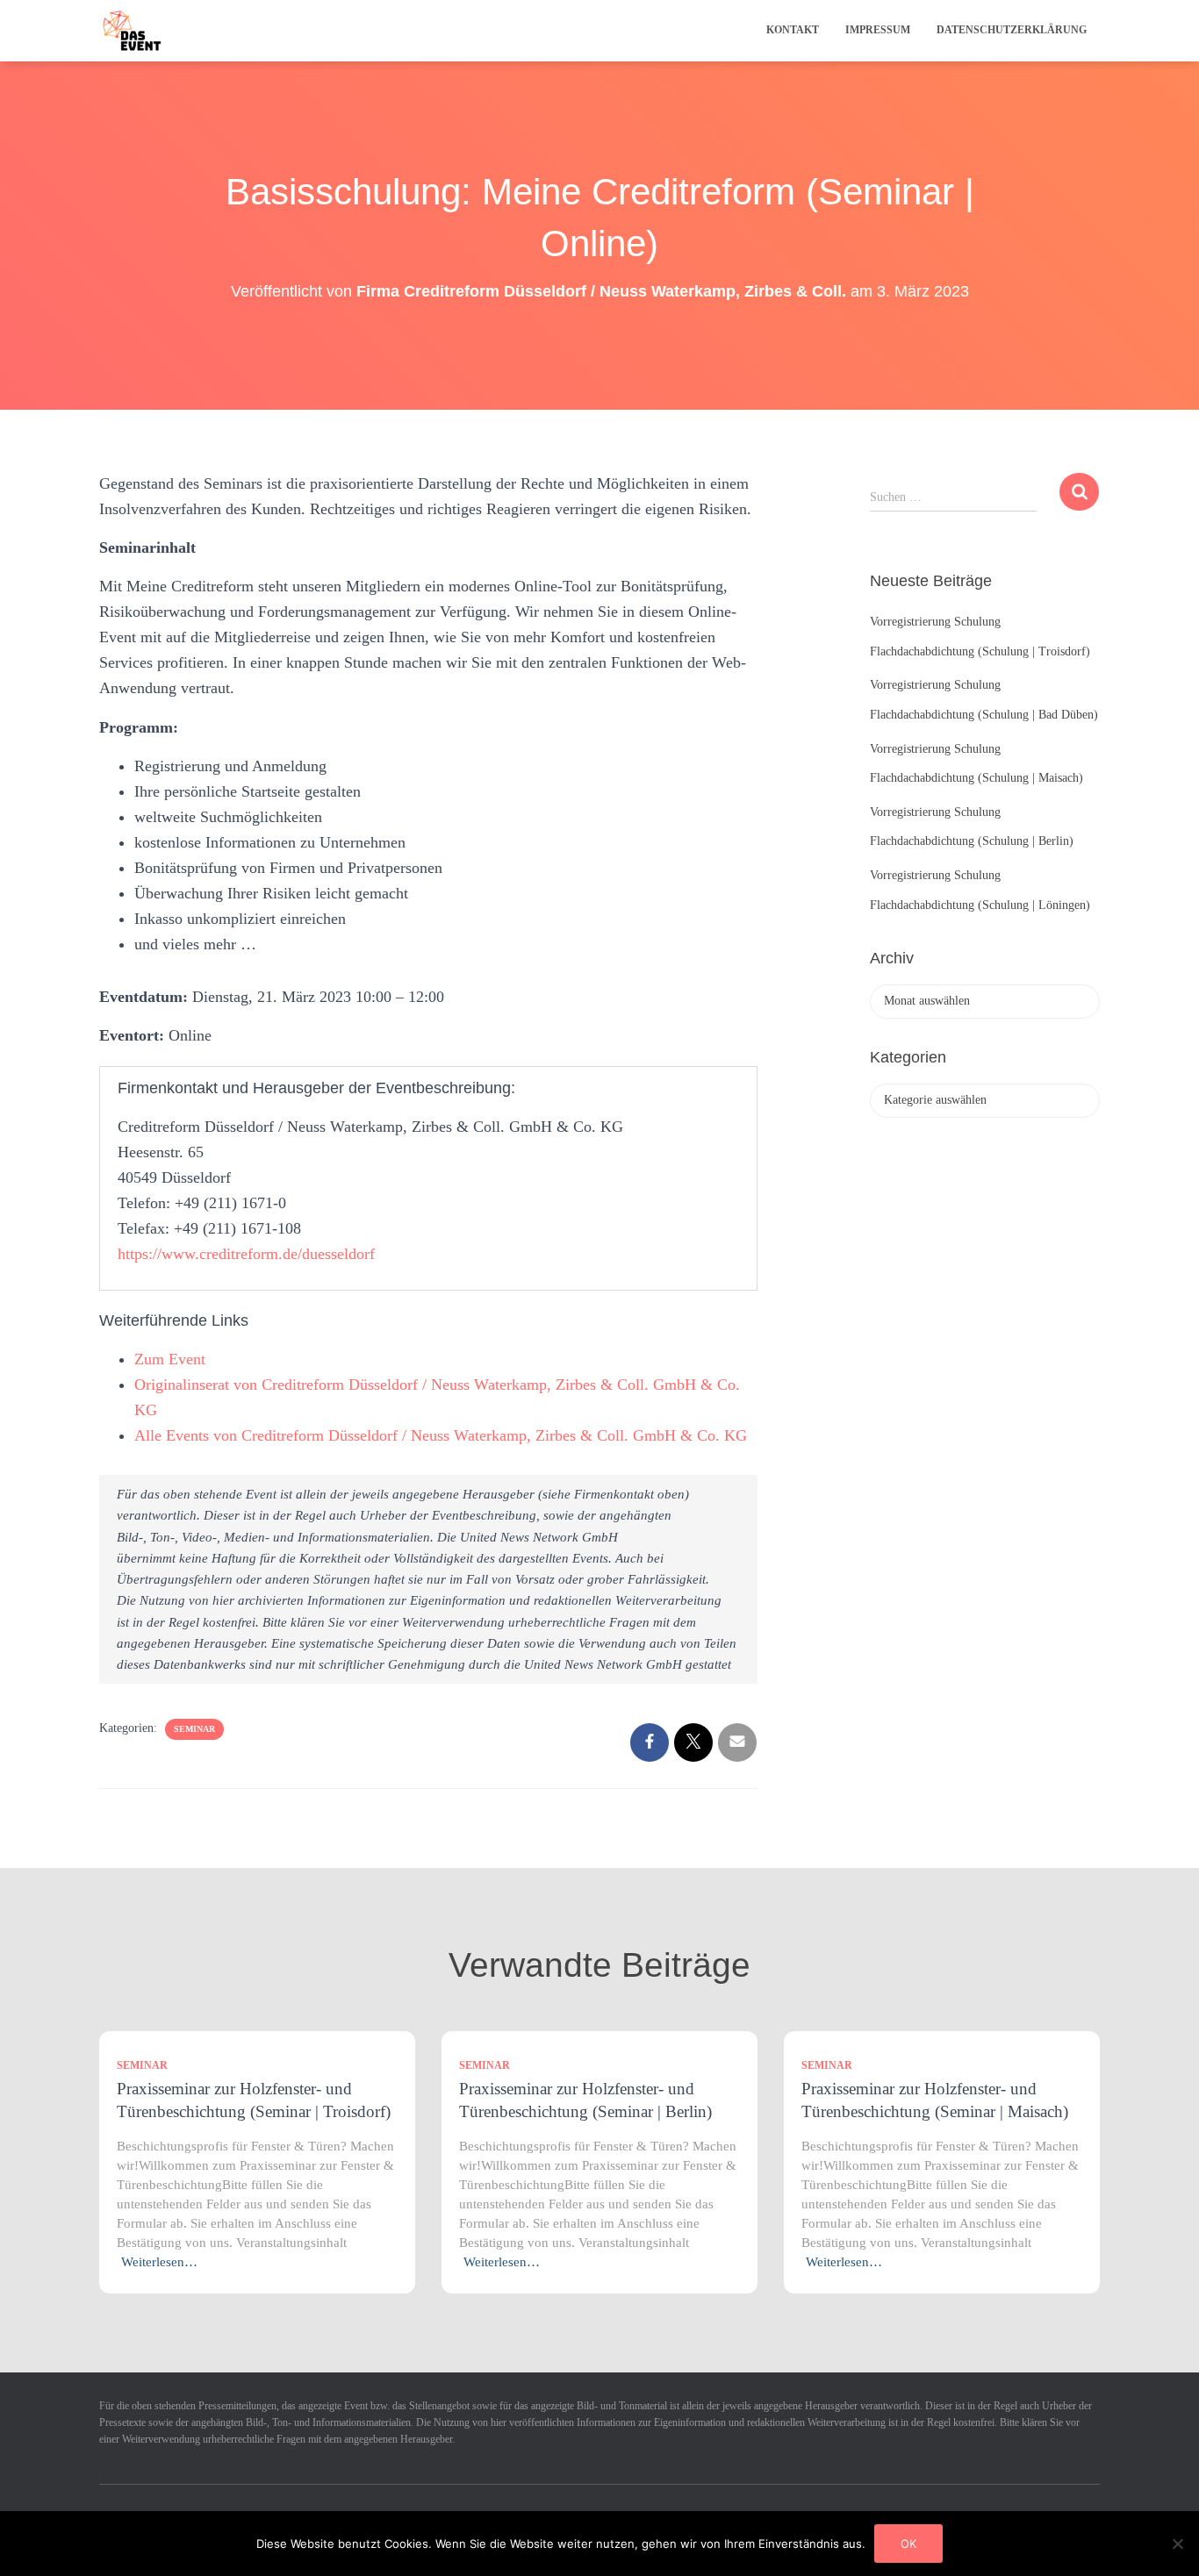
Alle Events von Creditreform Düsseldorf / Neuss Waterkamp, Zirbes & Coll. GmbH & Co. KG (441, 1435)
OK (908, 2544)
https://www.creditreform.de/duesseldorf (246, 1254)
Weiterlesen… (159, 2262)
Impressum (878, 30)
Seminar (194, 1729)
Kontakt (793, 30)
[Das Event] (132, 31)
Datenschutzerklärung (1012, 30)
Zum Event (170, 1359)
